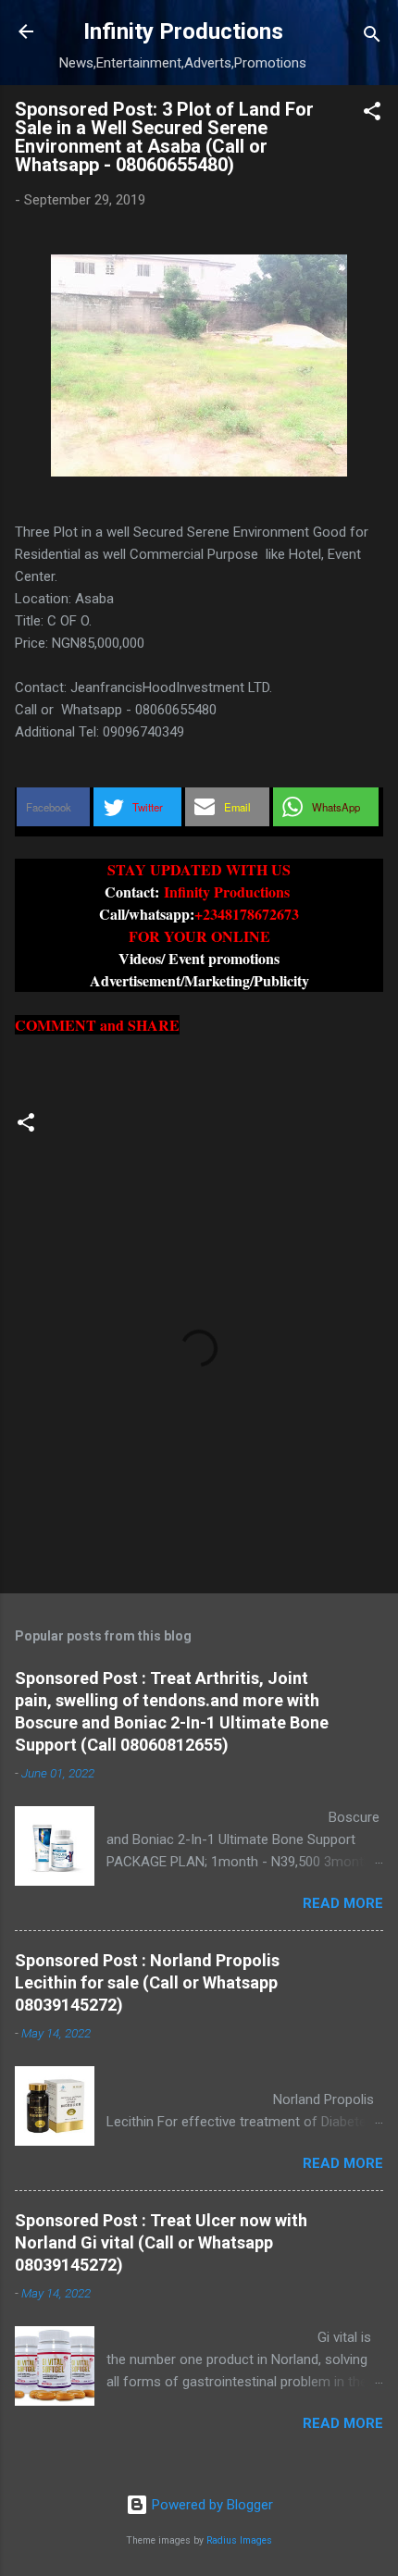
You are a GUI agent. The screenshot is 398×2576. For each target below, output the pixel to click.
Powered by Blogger (211, 2505)
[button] (372, 114)
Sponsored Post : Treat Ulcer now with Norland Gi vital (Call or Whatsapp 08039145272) (161, 2242)
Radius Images (239, 2540)
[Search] (372, 37)
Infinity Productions (183, 31)
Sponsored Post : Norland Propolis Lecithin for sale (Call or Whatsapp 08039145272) (147, 1982)
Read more (343, 1903)
